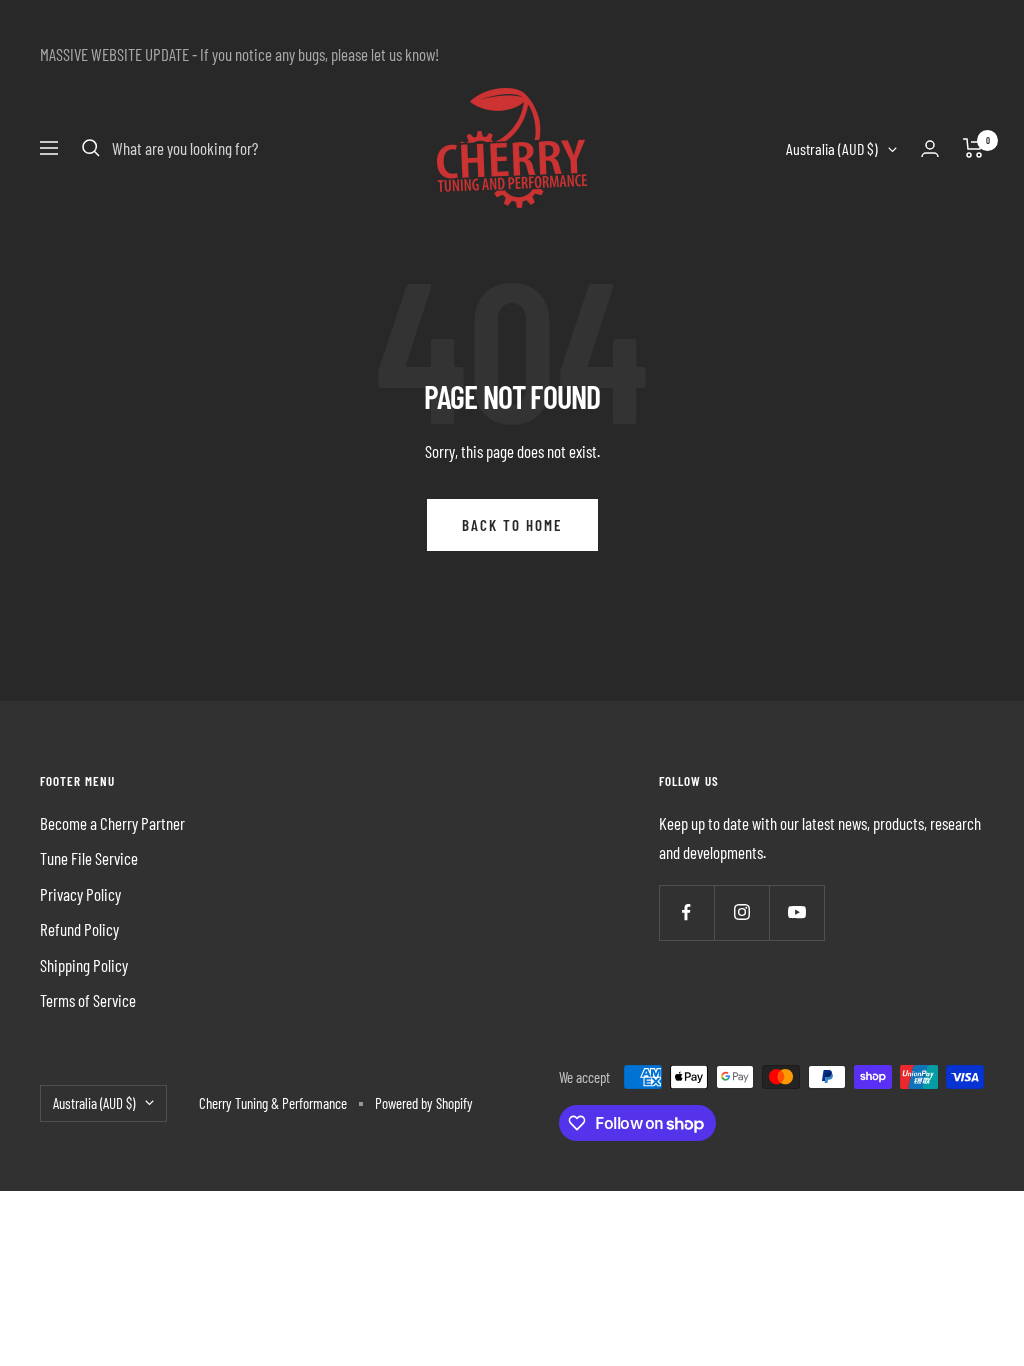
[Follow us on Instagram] (741, 912)
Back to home (512, 525)
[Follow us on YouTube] (796, 912)
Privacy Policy (80, 894)
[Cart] (973, 148)
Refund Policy (79, 929)
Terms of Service (88, 1000)
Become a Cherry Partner (112, 823)
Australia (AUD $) (832, 148)
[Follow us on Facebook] (686, 912)
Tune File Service (89, 858)
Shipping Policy (84, 965)
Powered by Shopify (424, 1103)
